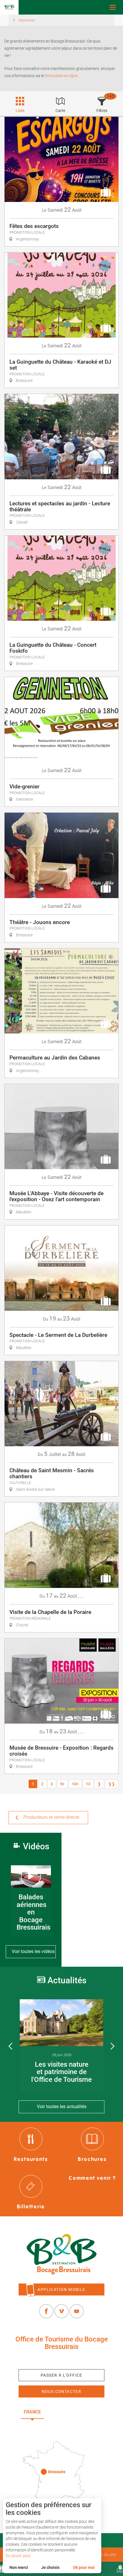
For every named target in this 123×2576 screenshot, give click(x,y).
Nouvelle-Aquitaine (76, 2412)
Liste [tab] (20, 111)
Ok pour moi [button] (84, 2567)
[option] (61, 2046)
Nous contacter (62, 2391)
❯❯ (112, 1784)
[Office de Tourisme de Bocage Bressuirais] (61, 2254)
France (32, 2412)
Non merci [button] (19, 2567)
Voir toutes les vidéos (33, 1951)
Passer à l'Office (61, 2375)
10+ (75, 1784)
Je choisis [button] (50, 2567)
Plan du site (106, 2555)
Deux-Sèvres (62, 2425)
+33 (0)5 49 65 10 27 (61, 2360)
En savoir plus (18, 2556)
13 (88, 1784)
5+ (62, 1784)
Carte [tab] (60, 111)
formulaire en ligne (61, 76)
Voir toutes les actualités (62, 2107)
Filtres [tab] (102, 111)
